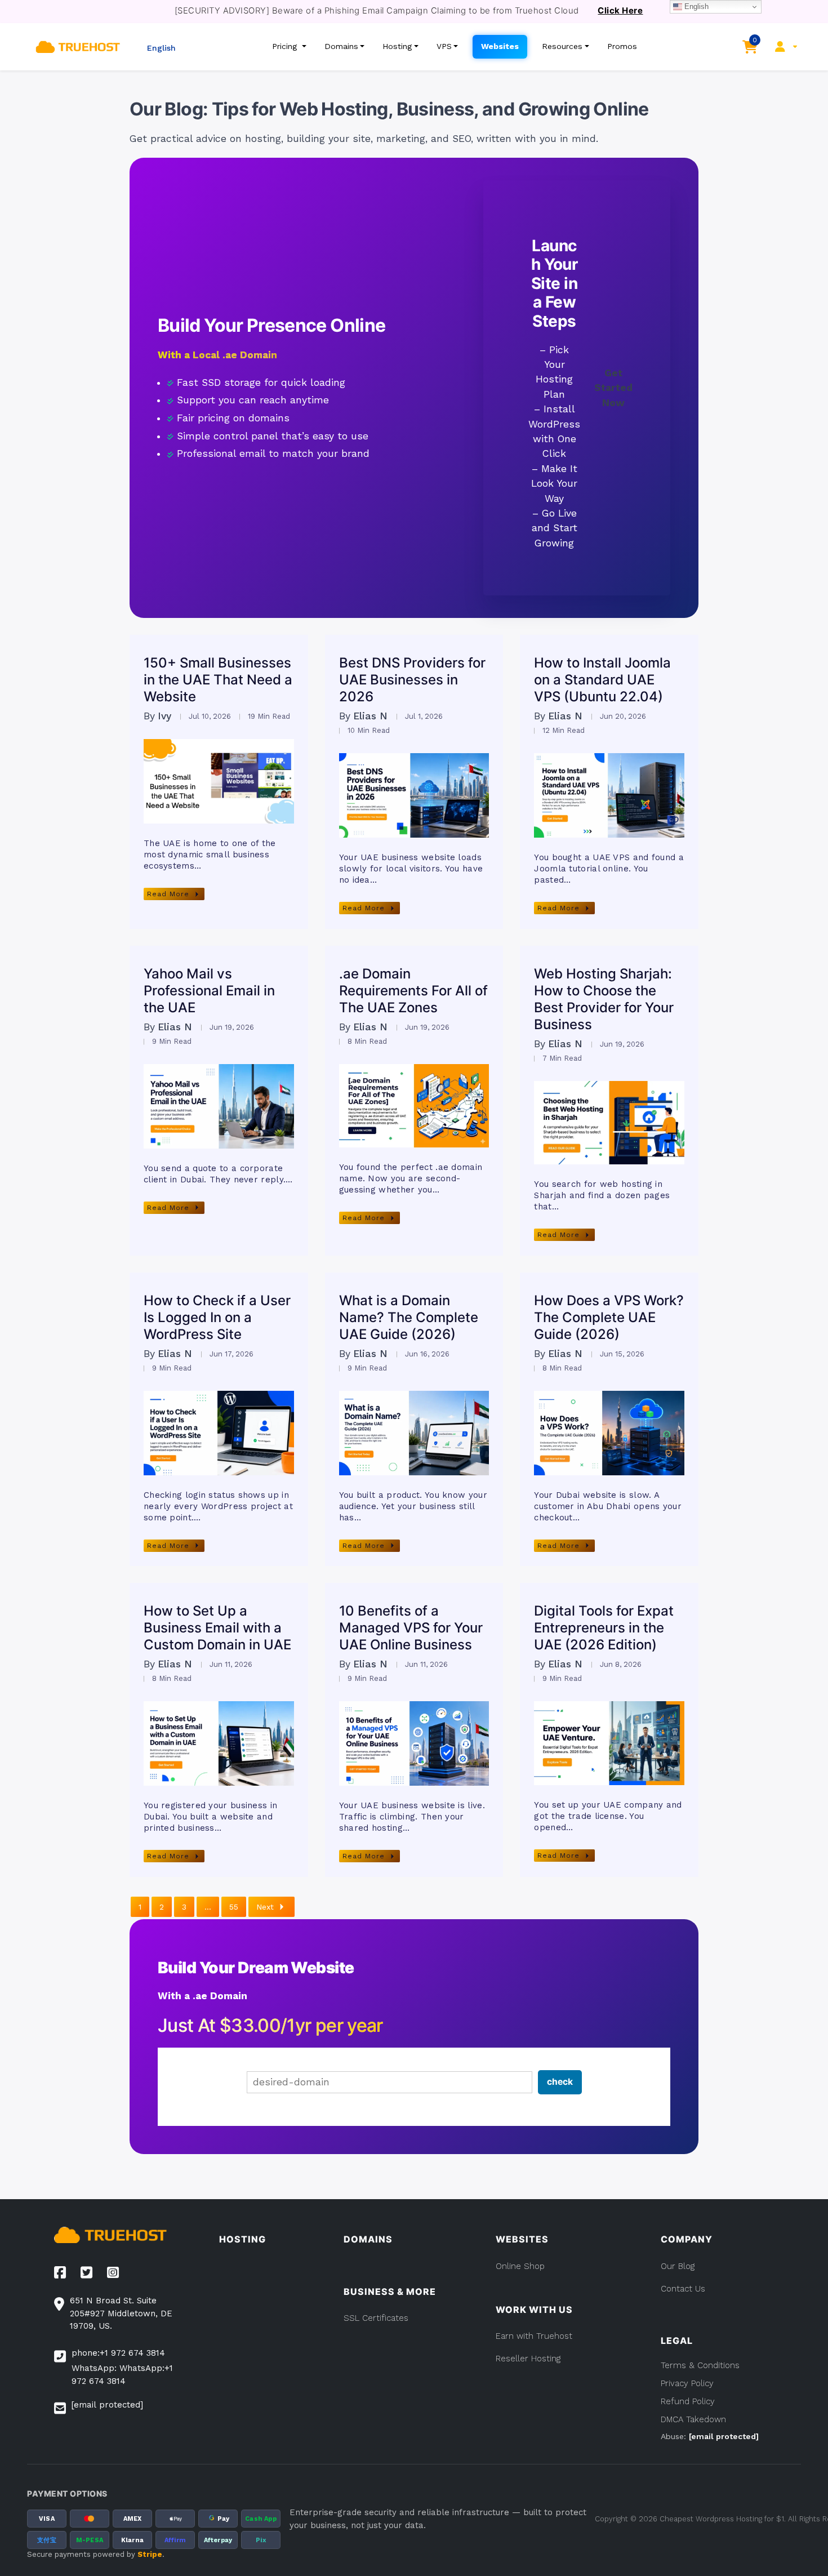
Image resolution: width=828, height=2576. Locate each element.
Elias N (370, 717)
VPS (444, 46)
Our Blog (678, 2266)
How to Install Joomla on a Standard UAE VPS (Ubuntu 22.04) (602, 680)
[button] (159, 46)
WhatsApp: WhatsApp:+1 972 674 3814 (122, 2375)
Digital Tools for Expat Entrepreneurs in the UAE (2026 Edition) (604, 1628)
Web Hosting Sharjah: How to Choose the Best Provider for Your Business (604, 999)
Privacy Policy (687, 2383)
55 (234, 1907)
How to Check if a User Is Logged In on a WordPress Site (217, 1317)
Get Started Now (613, 388)
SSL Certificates (376, 2318)
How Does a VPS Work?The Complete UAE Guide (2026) (609, 1317)
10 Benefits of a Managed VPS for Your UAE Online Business (411, 1628)
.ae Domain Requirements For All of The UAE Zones (413, 991)
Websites (500, 46)
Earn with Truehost (534, 2336)
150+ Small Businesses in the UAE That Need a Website (218, 680)
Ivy (164, 717)
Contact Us (683, 2289)
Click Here (620, 11)
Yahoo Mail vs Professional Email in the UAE (209, 991)
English (695, 6)
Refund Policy (688, 2401)
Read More (168, 894)
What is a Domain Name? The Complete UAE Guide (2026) (409, 1317)
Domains (341, 46)
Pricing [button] (286, 46)
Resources (562, 46)
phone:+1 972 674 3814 (118, 2353)
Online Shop (520, 2266)
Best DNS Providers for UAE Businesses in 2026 (412, 680)
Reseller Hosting (528, 2359)
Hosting (397, 46)
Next (265, 1907)
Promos (622, 46)
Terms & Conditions (700, 2365)
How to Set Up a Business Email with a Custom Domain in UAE (217, 1628)
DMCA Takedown (693, 2419)
